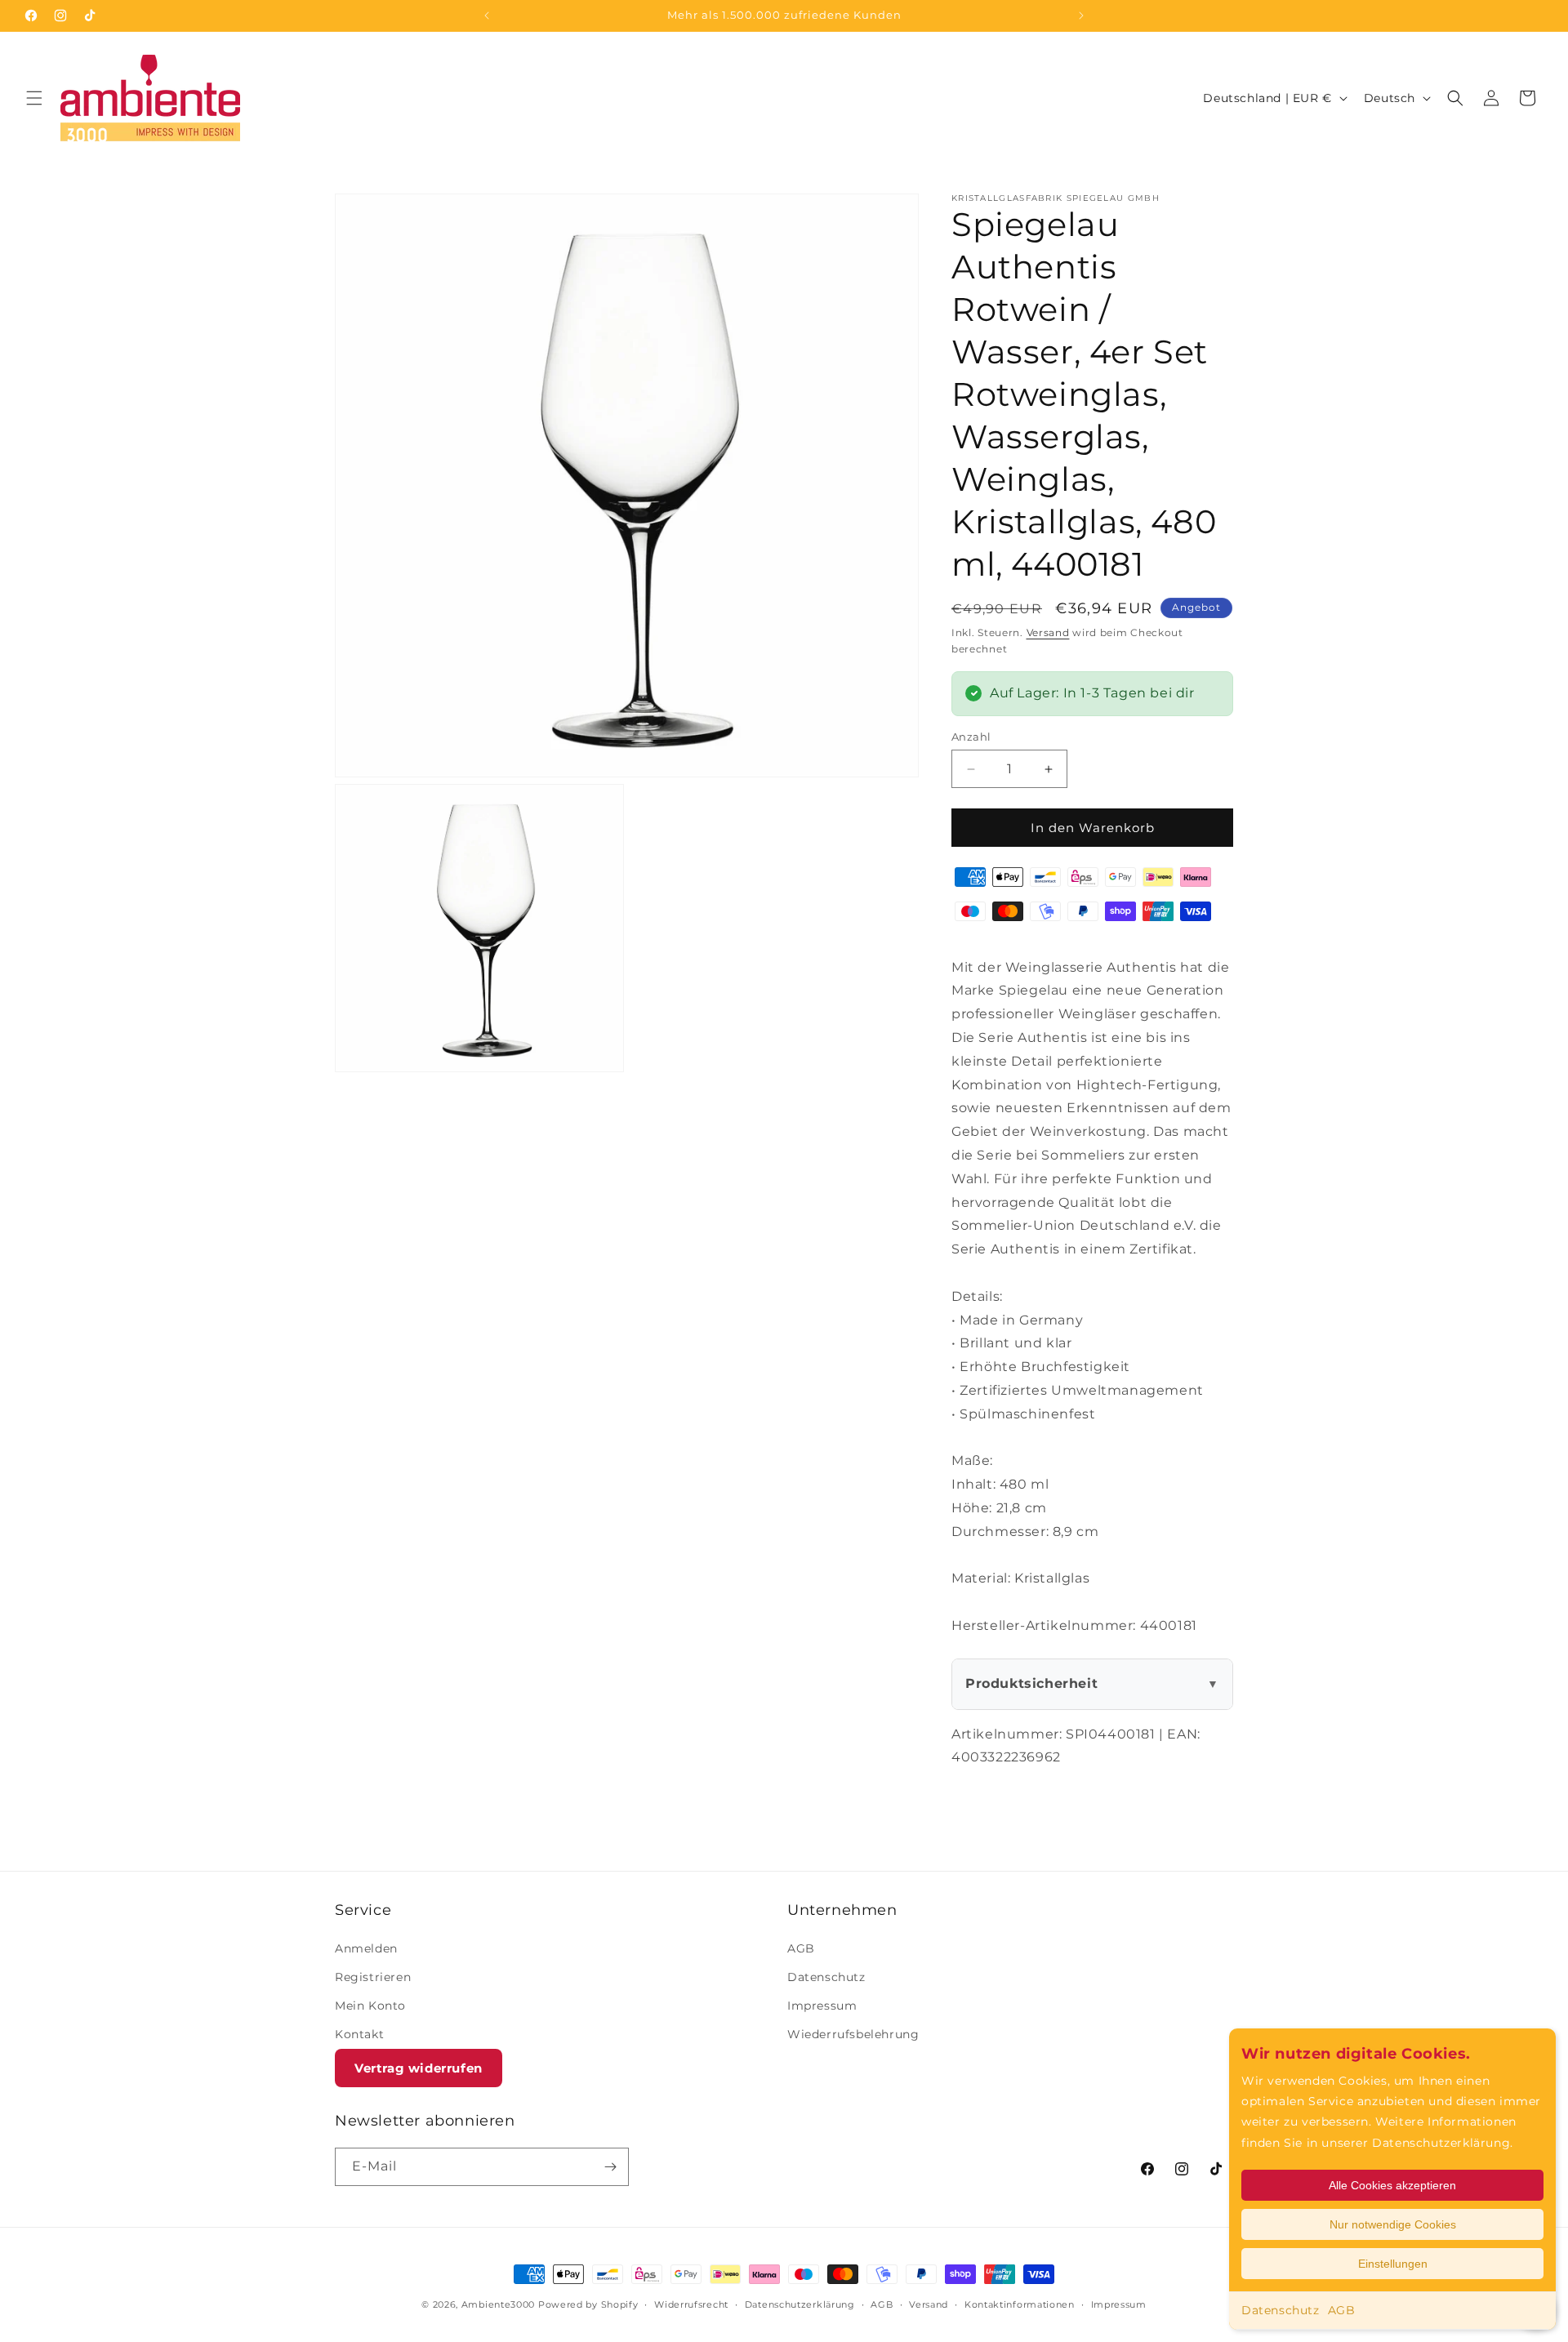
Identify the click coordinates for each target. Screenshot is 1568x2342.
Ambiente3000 (498, 2304)
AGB (1342, 2310)
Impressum (822, 2006)
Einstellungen (1393, 2264)
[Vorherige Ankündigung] (487, 16)
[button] (34, 98)
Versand (1048, 632)
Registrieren (373, 1977)
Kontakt (359, 2034)
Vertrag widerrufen (419, 2068)
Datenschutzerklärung (800, 2304)
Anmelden (366, 1948)
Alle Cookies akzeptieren (1392, 2185)
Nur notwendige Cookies (1393, 2224)
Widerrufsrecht (691, 2304)
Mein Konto (370, 2006)
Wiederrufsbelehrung (853, 2034)
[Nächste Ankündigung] (1081, 16)
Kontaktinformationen (1020, 2304)
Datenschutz (1281, 2310)
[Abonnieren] (610, 2167)
